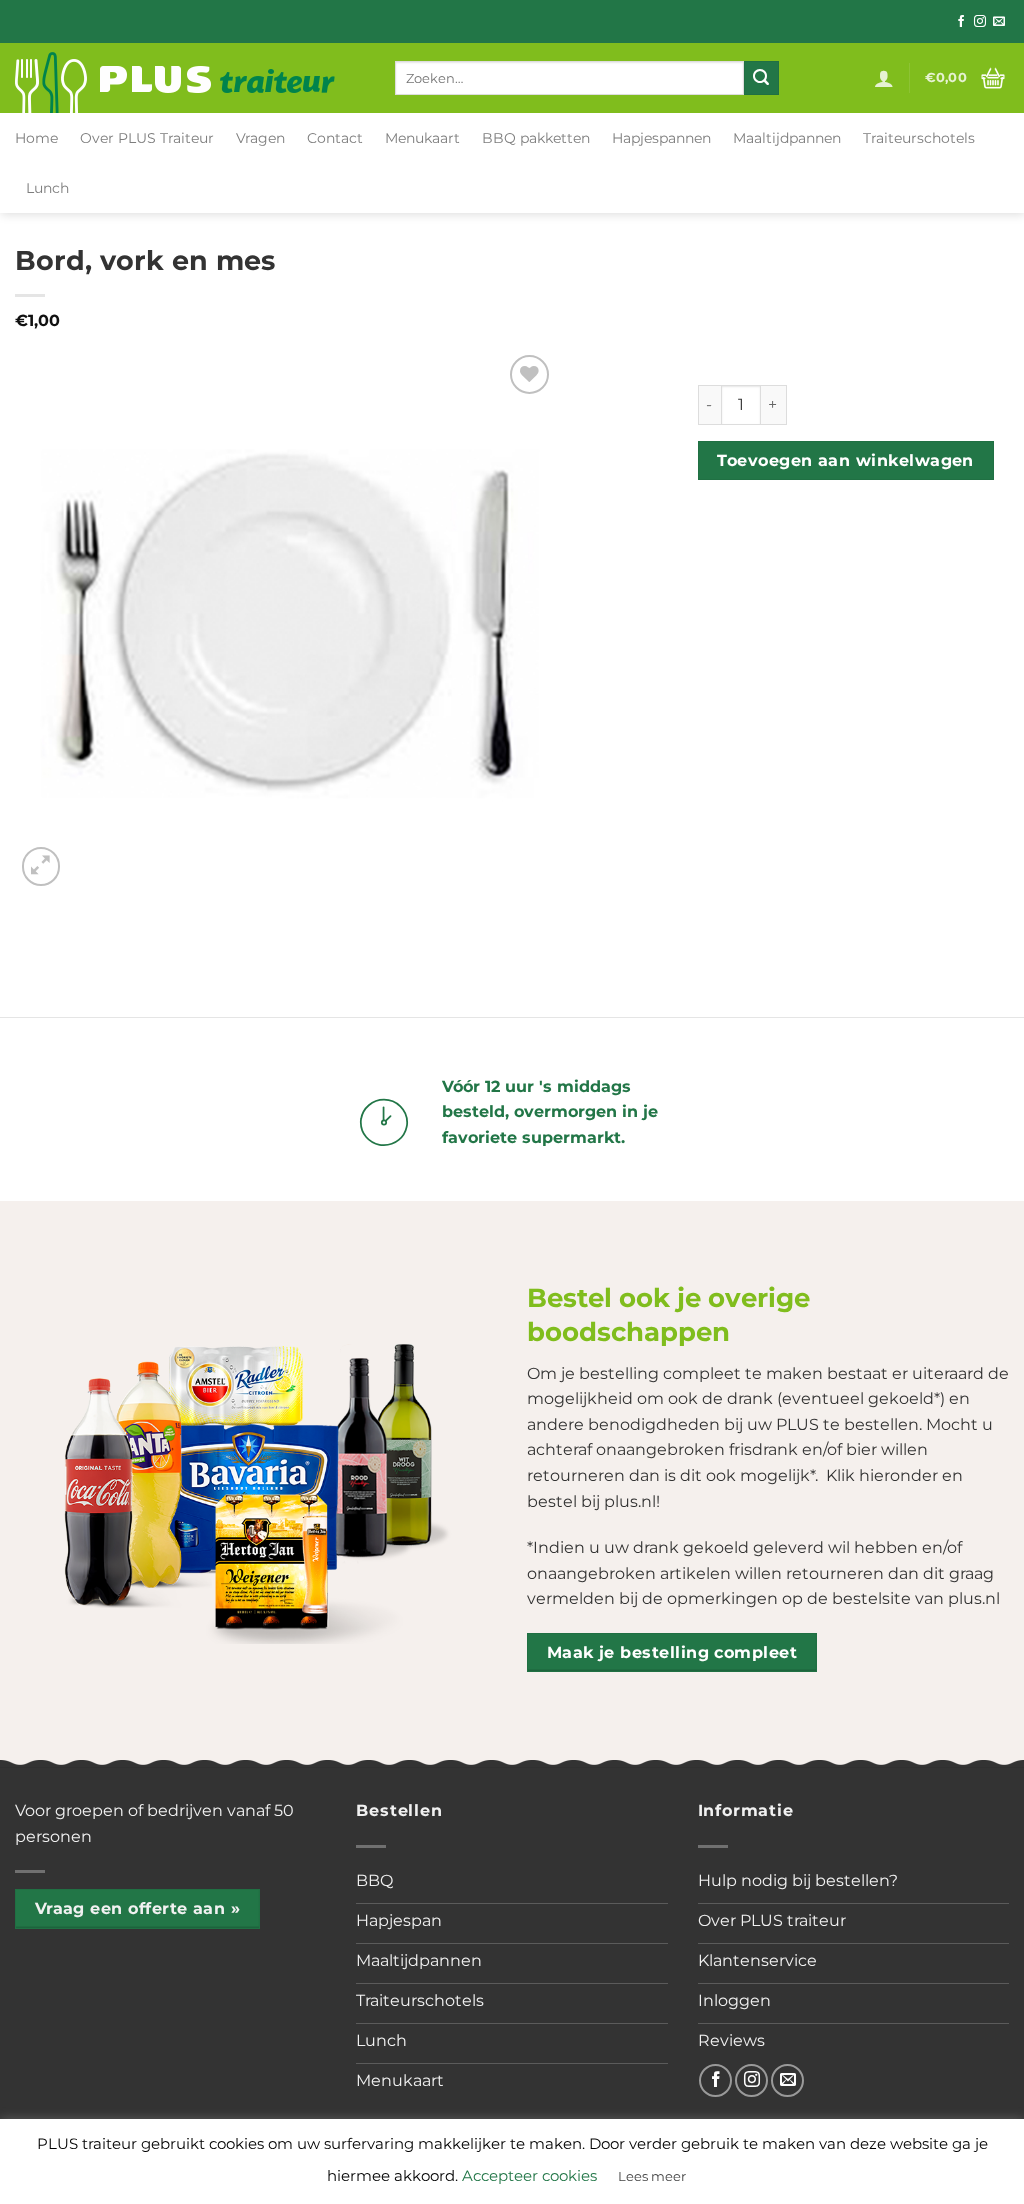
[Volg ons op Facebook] (961, 22)
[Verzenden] (761, 78)
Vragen (260, 138)
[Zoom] (41, 866)
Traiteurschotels (919, 138)
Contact (335, 138)
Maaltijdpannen (787, 138)
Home (36, 138)
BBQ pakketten (536, 138)
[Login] (884, 78)
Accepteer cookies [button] (529, 2175)
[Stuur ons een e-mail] (999, 22)
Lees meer (652, 2176)
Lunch (47, 188)
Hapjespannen (661, 138)
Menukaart (422, 138)
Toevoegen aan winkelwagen (845, 460)
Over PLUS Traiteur (147, 138)
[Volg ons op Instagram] (980, 22)
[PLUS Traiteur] (190, 78)
